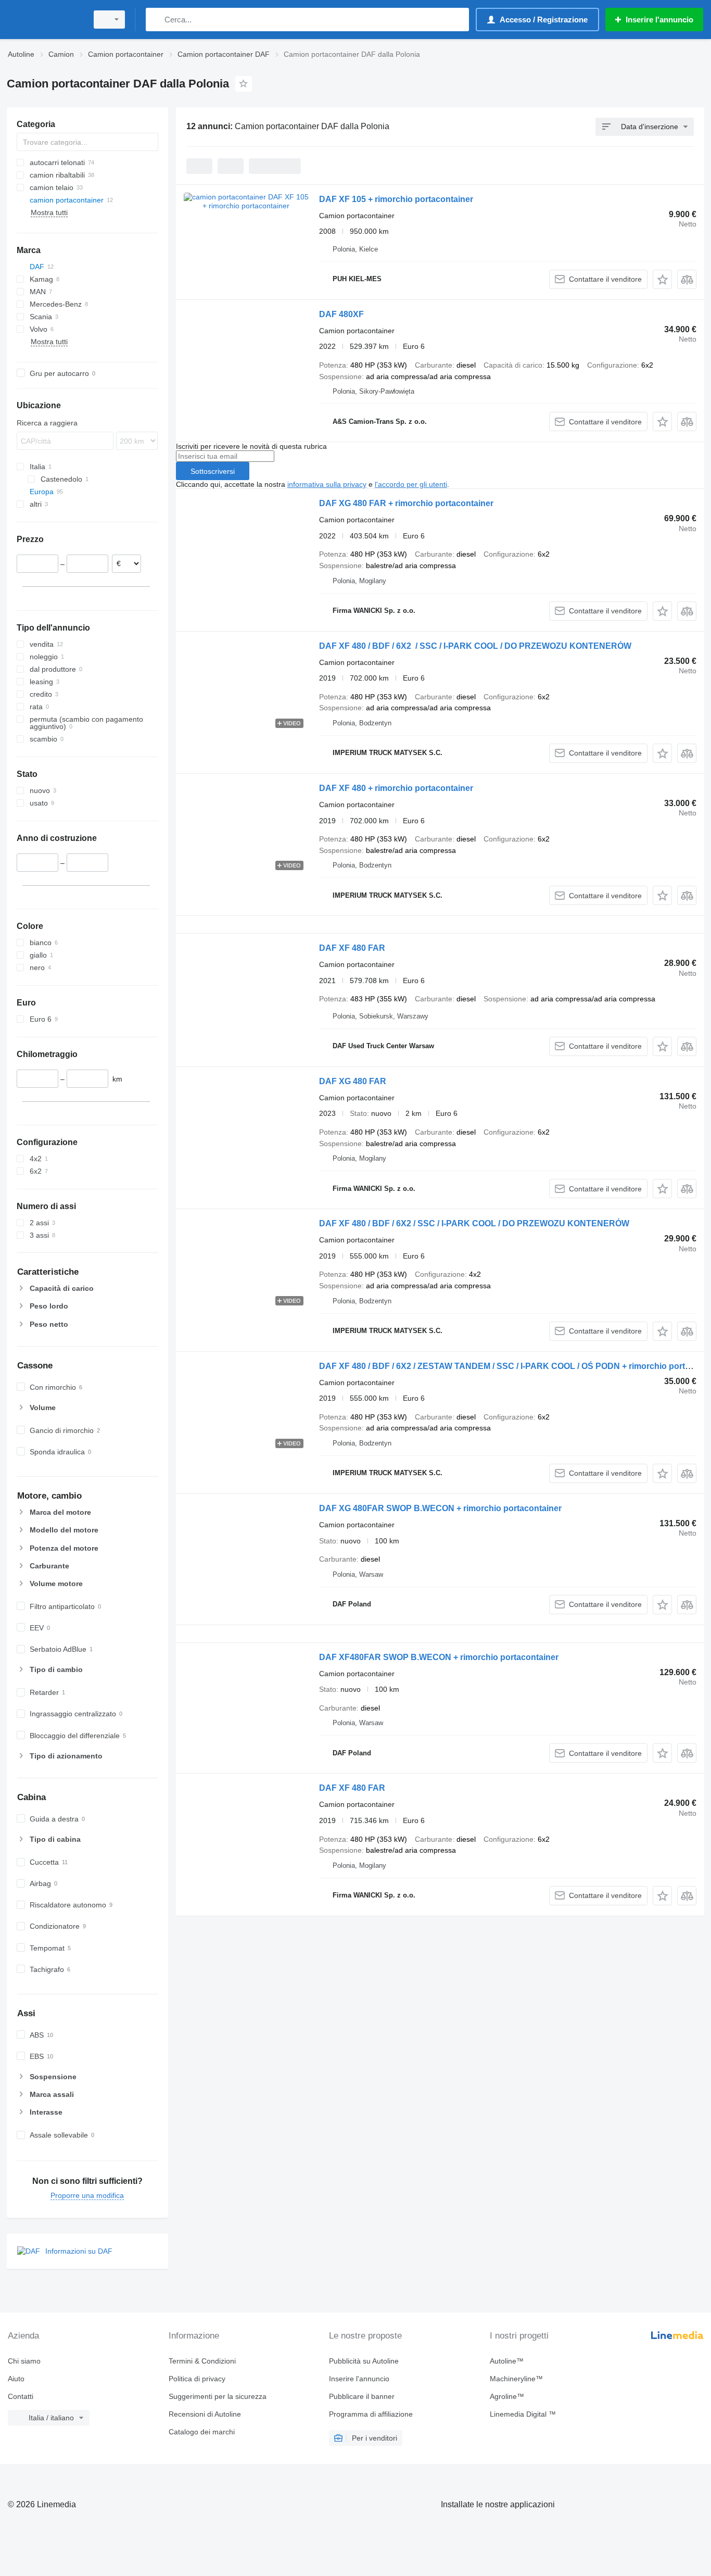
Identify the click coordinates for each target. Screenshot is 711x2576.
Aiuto (16, 2379)
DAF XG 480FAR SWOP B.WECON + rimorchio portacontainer (440, 1508)
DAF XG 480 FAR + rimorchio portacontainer (406, 503)
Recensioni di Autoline (205, 2414)
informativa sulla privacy (327, 484)
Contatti (21, 2396)
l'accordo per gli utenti (411, 484)
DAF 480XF (341, 314)
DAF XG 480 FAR (353, 1081)
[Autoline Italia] (44, 20)
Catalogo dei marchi (202, 2432)
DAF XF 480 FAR (352, 948)
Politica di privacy (197, 2379)
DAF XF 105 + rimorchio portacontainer (396, 199)
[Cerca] (156, 20)
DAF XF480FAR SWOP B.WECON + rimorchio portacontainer (439, 1657)
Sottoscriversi (213, 471)
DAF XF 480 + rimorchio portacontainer (396, 788)
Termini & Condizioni (202, 2361)
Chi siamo (24, 2361)
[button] (662, 279)
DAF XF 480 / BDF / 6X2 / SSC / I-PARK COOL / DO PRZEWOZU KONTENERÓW (475, 646)
